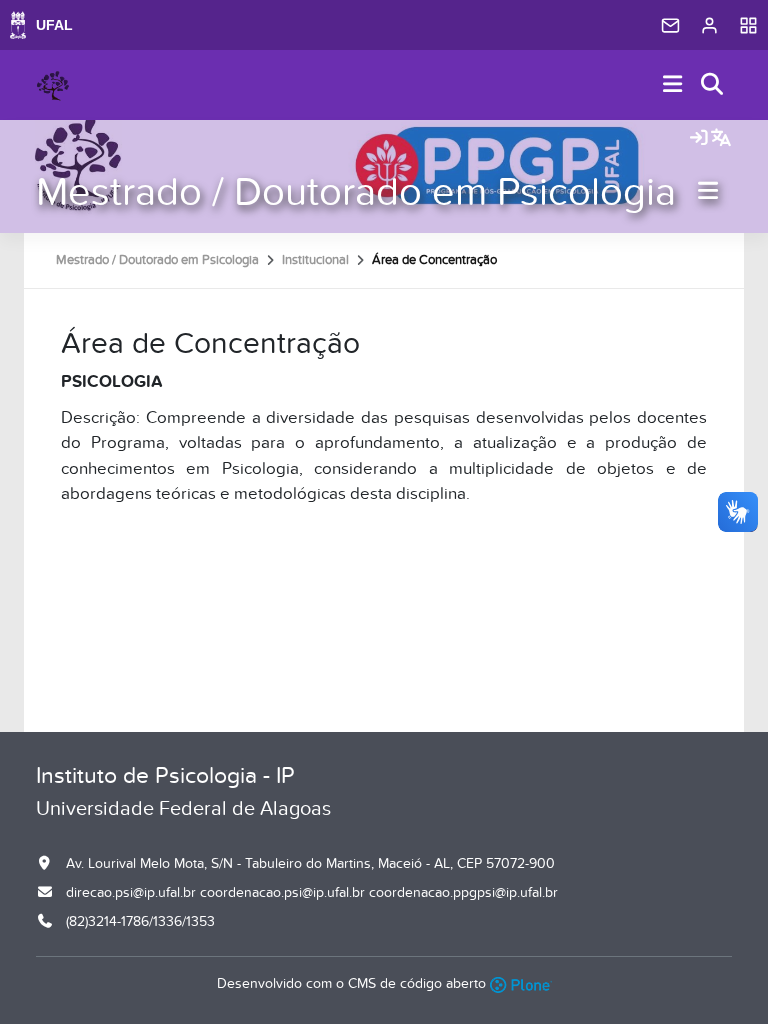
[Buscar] (713, 85)
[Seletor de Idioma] (721, 139)
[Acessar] (699, 139)
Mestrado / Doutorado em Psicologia (356, 192)
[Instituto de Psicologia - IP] (53, 85)
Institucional (315, 260)
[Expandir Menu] (673, 85)
